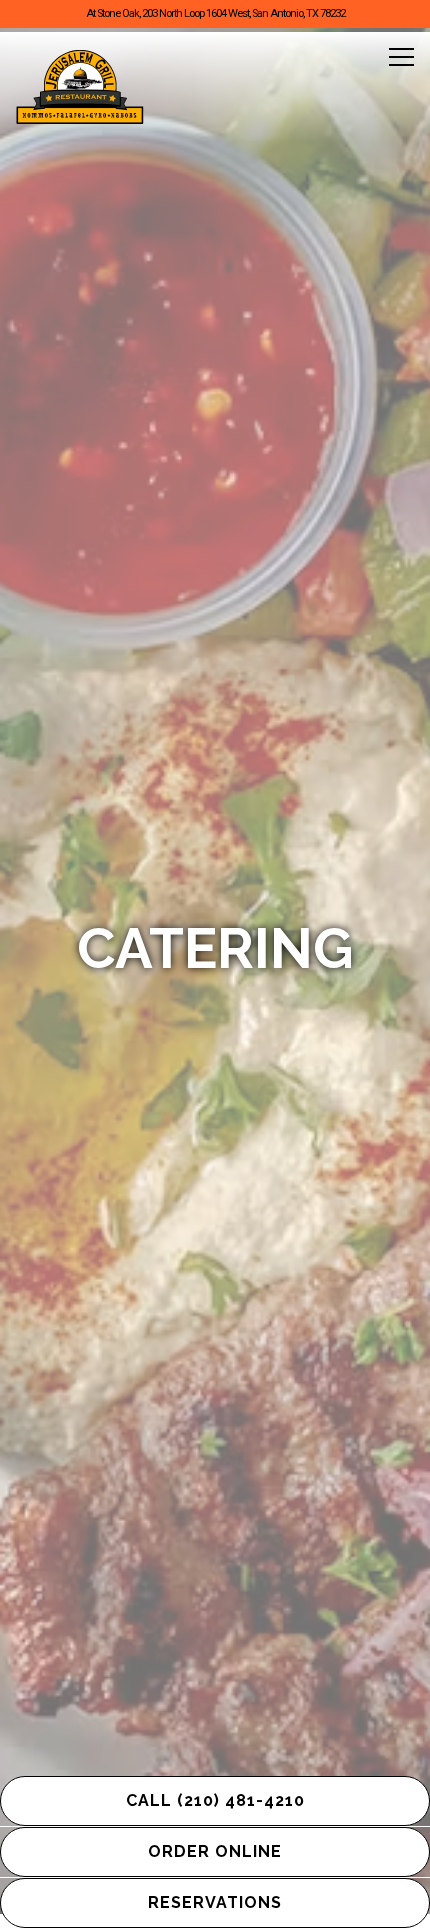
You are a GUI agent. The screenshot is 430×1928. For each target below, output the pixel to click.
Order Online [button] (215, 1851)
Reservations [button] (215, 1902)
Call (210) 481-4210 (215, 1800)
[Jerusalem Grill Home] (80, 87)
